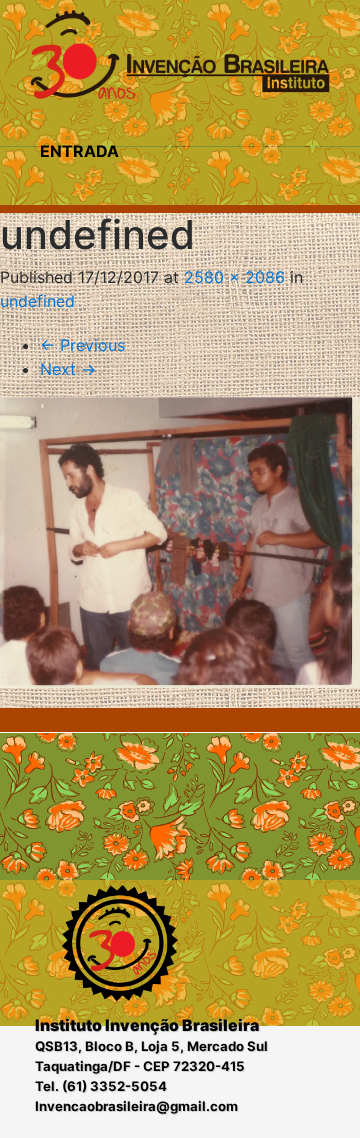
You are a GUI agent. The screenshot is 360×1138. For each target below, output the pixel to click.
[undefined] (180, 542)
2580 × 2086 (234, 277)
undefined (37, 301)
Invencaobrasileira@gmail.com (136, 1106)
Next (68, 369)
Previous (82, 345)
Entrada (79, 151)
